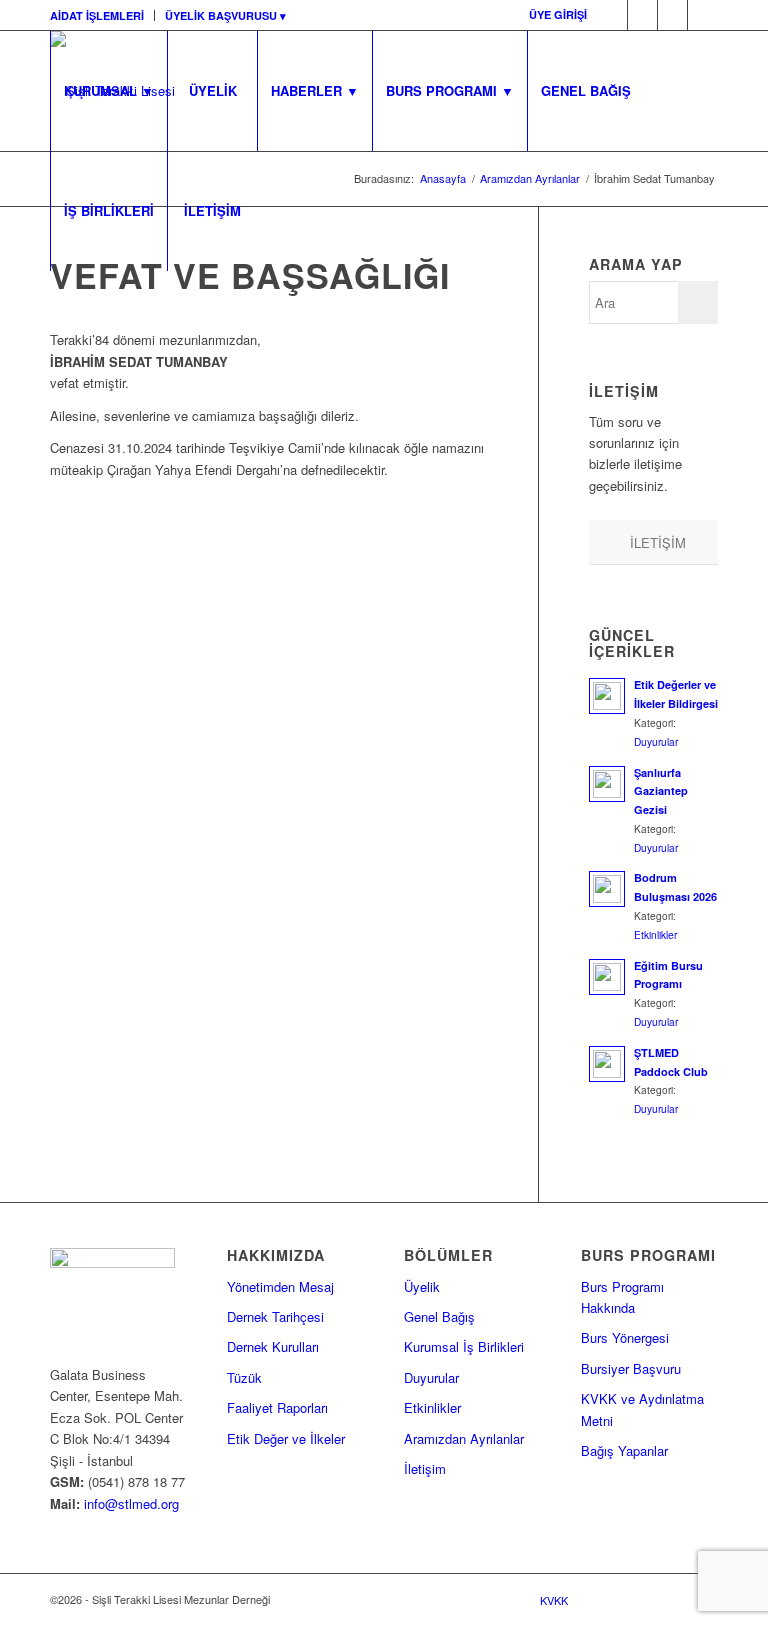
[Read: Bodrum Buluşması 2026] (607, 889)
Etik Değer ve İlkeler (286, 1438)
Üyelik (422, 1286)
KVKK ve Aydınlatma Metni (642, 1409)
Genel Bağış (439, 1316)
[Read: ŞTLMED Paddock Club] (607, 1064)
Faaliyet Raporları (277, 1407)
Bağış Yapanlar (624, 1450)
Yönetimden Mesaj (280, 1286)
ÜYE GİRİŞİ (558, 14)
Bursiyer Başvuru (631, 1368)
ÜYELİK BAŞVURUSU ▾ (225, 15)
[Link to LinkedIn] (672, 15)
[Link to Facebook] (612, 15)
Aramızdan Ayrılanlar (464, 1438)
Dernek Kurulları (273, 1346)
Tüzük (244, 1377)
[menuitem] (102, 15)
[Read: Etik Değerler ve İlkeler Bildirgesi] (607, 696)
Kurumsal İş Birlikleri (464, 1346)
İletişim (425, 1468)
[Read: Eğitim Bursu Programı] (607, 977)
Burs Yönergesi (625, 1337)
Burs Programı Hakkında (622, 1297)
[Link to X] (642, 15)
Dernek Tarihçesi (275, 1316)
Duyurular (656, 741)
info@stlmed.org (129, 1503)
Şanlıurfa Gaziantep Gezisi (661, 791)
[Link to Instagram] (703, 15)
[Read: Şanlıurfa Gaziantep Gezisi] (607, 784)
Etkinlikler (655, 934)
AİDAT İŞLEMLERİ (97, 15)
